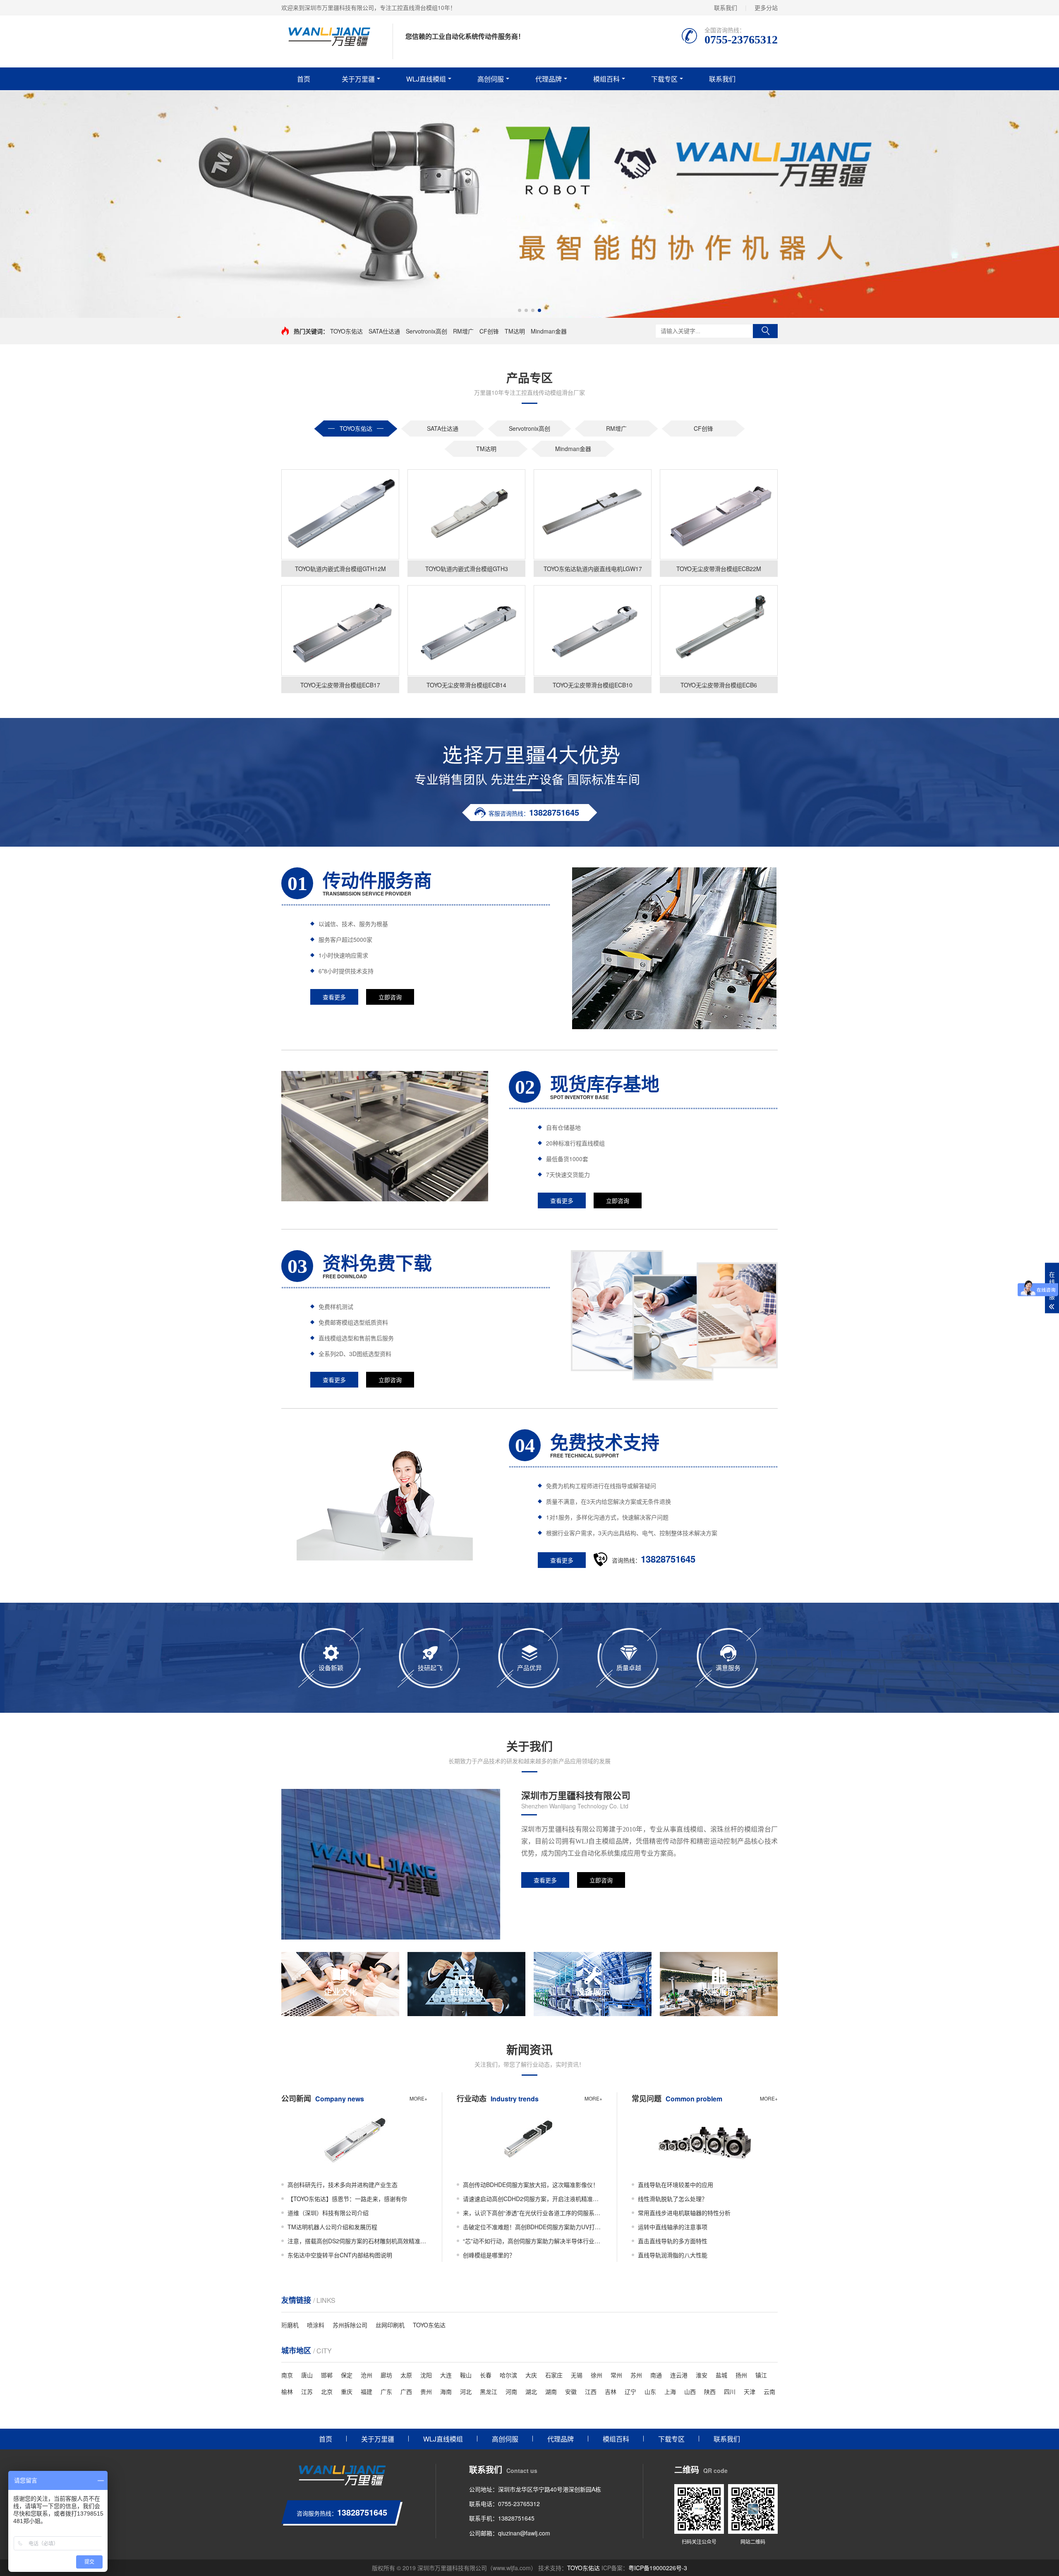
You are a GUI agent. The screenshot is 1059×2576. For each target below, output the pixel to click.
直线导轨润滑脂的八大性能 (673, 2255)
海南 (446, 2391)
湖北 (531, 2391)
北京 (327, 2391)
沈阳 (426, 2375)
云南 (769, 2391)
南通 (656, 2375)
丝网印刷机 (390, 2325)
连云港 (679, 2375)
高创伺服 (491, 79)
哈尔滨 (508, 2375)
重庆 (347, 2391)
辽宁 (630, 2391)
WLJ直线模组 (426, 79)
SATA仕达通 (384, 331)
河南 (511, 2391)
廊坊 (386, 2375)
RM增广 (463, 331)
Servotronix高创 (426, 331)
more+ (418, 2098)
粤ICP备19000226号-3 (658, 2568)
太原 (406, 2375)
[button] (520, 310)
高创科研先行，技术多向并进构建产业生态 (343, 2185)
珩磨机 (290, 2325)
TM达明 (515, 331)
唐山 (307, 2375)
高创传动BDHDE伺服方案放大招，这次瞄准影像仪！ (531, 2185)
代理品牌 (549, 79)
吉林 (611, 2391)
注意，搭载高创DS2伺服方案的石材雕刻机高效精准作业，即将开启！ (357, 2241)
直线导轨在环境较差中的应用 (676, 2185)
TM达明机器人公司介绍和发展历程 (332, 2227)
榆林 (287, 2391)
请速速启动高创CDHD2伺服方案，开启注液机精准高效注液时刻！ (533, 2199)
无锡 (577, 2375)
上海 (670, 2391)
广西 (406, 2391)
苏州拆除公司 (350, 2325)
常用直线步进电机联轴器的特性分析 (684, 2213)
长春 (486, 2375)
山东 (650, 2391)
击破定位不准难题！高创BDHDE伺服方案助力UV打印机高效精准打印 (533, 2227)
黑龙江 (489, 2391)
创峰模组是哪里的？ (489, 2255)
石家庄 (554, 2375)
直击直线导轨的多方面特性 (673, 2241)
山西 (690, 2391)
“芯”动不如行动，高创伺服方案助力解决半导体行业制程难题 (533, 2241)
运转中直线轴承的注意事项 (673, 2227)
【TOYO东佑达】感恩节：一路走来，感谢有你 (347, 2199)
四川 (730, 2391)
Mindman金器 (549, 331)
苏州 (636, 2375)
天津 (750, 2391)
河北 (466, 2391)
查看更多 (334, 997)
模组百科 (606, 79)
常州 (616, 2375)
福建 (367, 2391)
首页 (304, 79)
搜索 (765, 331)
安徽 (571, 2391)
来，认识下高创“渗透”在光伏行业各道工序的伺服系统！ (533, 2213)
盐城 (721, 2375)
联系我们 (726, 7)
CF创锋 (489, 331)
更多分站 (766, 7)
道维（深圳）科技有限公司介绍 (328, 2213)
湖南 (551, 2391)
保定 (347, 2375)
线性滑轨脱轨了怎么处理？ (673, 2199)
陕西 (710, 2391)
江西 (591, 2391)
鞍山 (466, 2375)
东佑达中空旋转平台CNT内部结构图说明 (340, 2255)
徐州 (597, 2375)
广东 (386, 2391)
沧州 (367, 2375)
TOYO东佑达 (346, 331)
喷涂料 (316, 2325)
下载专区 (664, 79)
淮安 (702, 2375)
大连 (446, 2375)
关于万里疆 (358, 79)
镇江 (761, 2375)
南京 (287, 2375)
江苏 (307, 2391)
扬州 (741, 2375)
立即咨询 (390, 997)
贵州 (426, 2391)
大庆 (531, 2375)
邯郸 (327, 2375)
